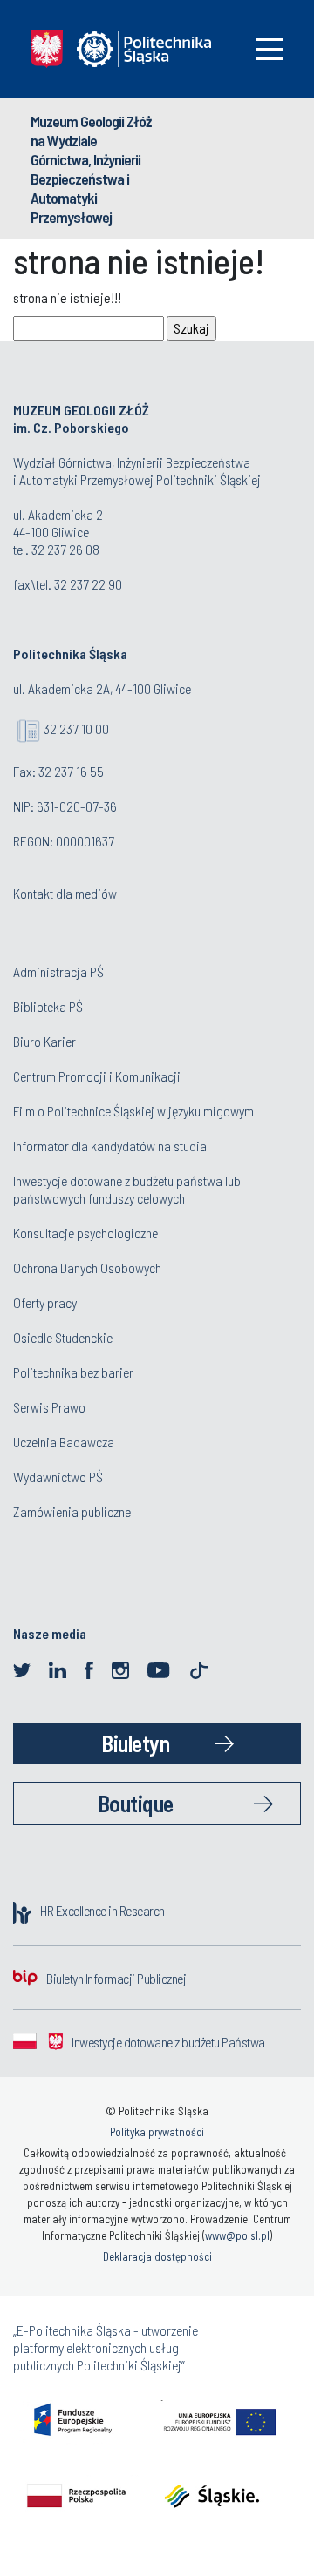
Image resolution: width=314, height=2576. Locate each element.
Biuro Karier (44, 1041)
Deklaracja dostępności (157, 2256)
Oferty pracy (45, 1302)
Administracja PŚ (58, 971)
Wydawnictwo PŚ (58, 1477)
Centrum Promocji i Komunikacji (97, 1076)
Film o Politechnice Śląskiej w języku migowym (133, 1111)
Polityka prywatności (157, 2132)
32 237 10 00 (76, 728)
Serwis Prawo (49, 1407)
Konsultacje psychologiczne (85, 1233)
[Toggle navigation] (270, 49)
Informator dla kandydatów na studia (110, 1146)
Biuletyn (135, 1743)
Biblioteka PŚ (48, 1006)
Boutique (136, 1803)
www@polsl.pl (237, 2235)
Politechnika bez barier (73, 1372)
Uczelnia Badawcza (64, 1442)
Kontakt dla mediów (65, 893)
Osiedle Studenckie (63, 1337)
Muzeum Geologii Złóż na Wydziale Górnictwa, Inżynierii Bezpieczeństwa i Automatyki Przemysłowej (91, 169)
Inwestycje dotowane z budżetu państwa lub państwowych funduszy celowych (127, 1189)
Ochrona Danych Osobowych (87, 1268)
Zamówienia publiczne (72, 1511)
